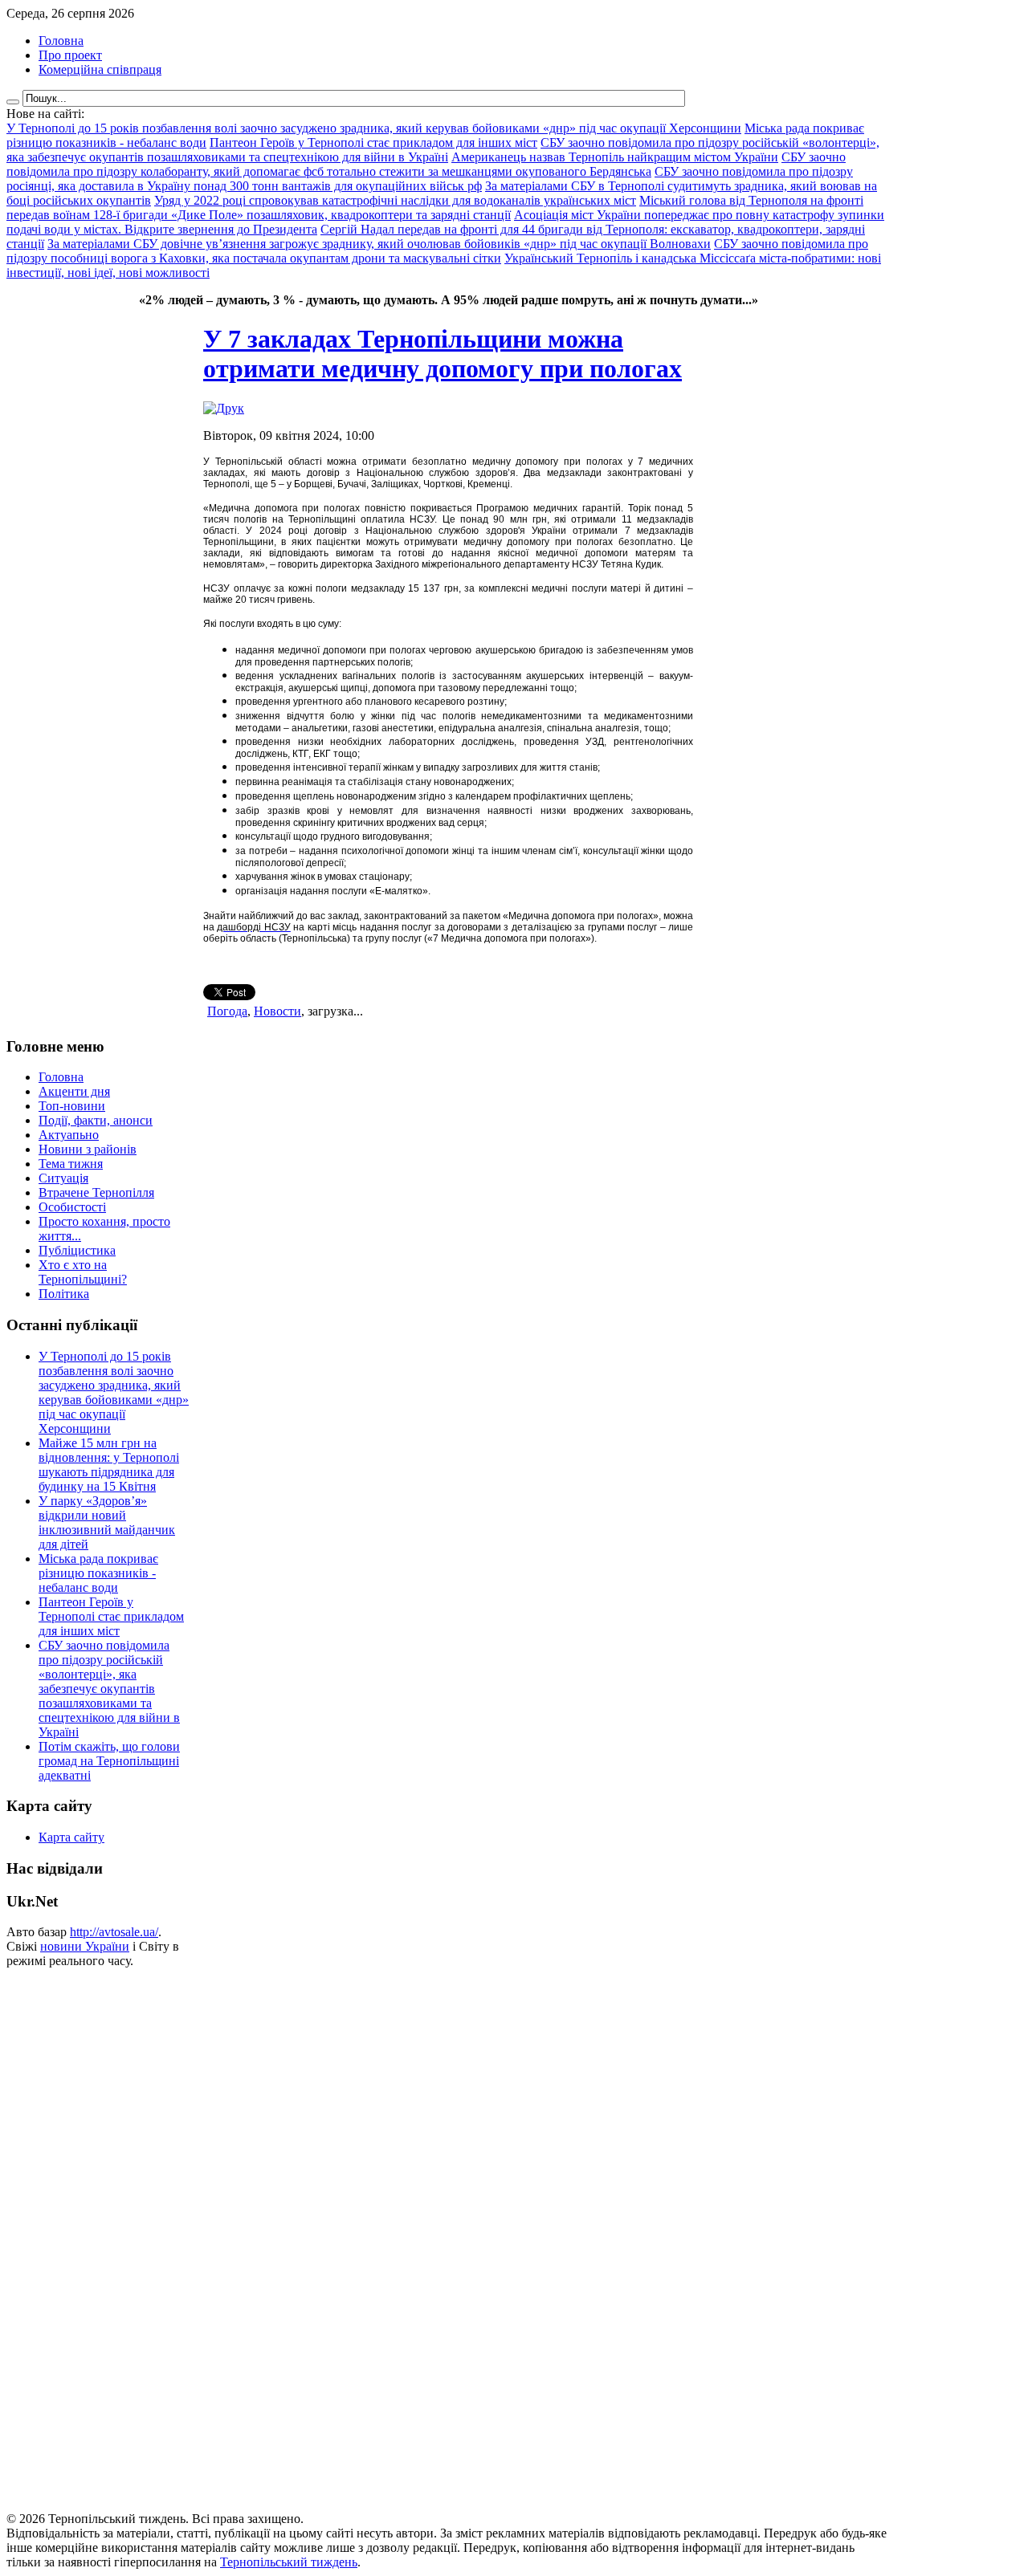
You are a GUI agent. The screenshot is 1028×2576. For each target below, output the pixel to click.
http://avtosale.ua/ (114, 1932)
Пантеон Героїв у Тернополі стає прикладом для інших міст (111, 1616)
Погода (227, 1011)
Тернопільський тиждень (289, 2562)
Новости (277, 1011)
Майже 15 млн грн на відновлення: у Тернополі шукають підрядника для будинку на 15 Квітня (109, 1465)
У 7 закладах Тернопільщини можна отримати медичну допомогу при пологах (443, 354)
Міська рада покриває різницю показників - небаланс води (98, 1573)
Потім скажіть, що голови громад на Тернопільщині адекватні (109, 1761)
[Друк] (224, 408)
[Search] (13, 102)
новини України (85, 1946)
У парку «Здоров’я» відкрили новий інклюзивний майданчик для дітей (107, 1522)
